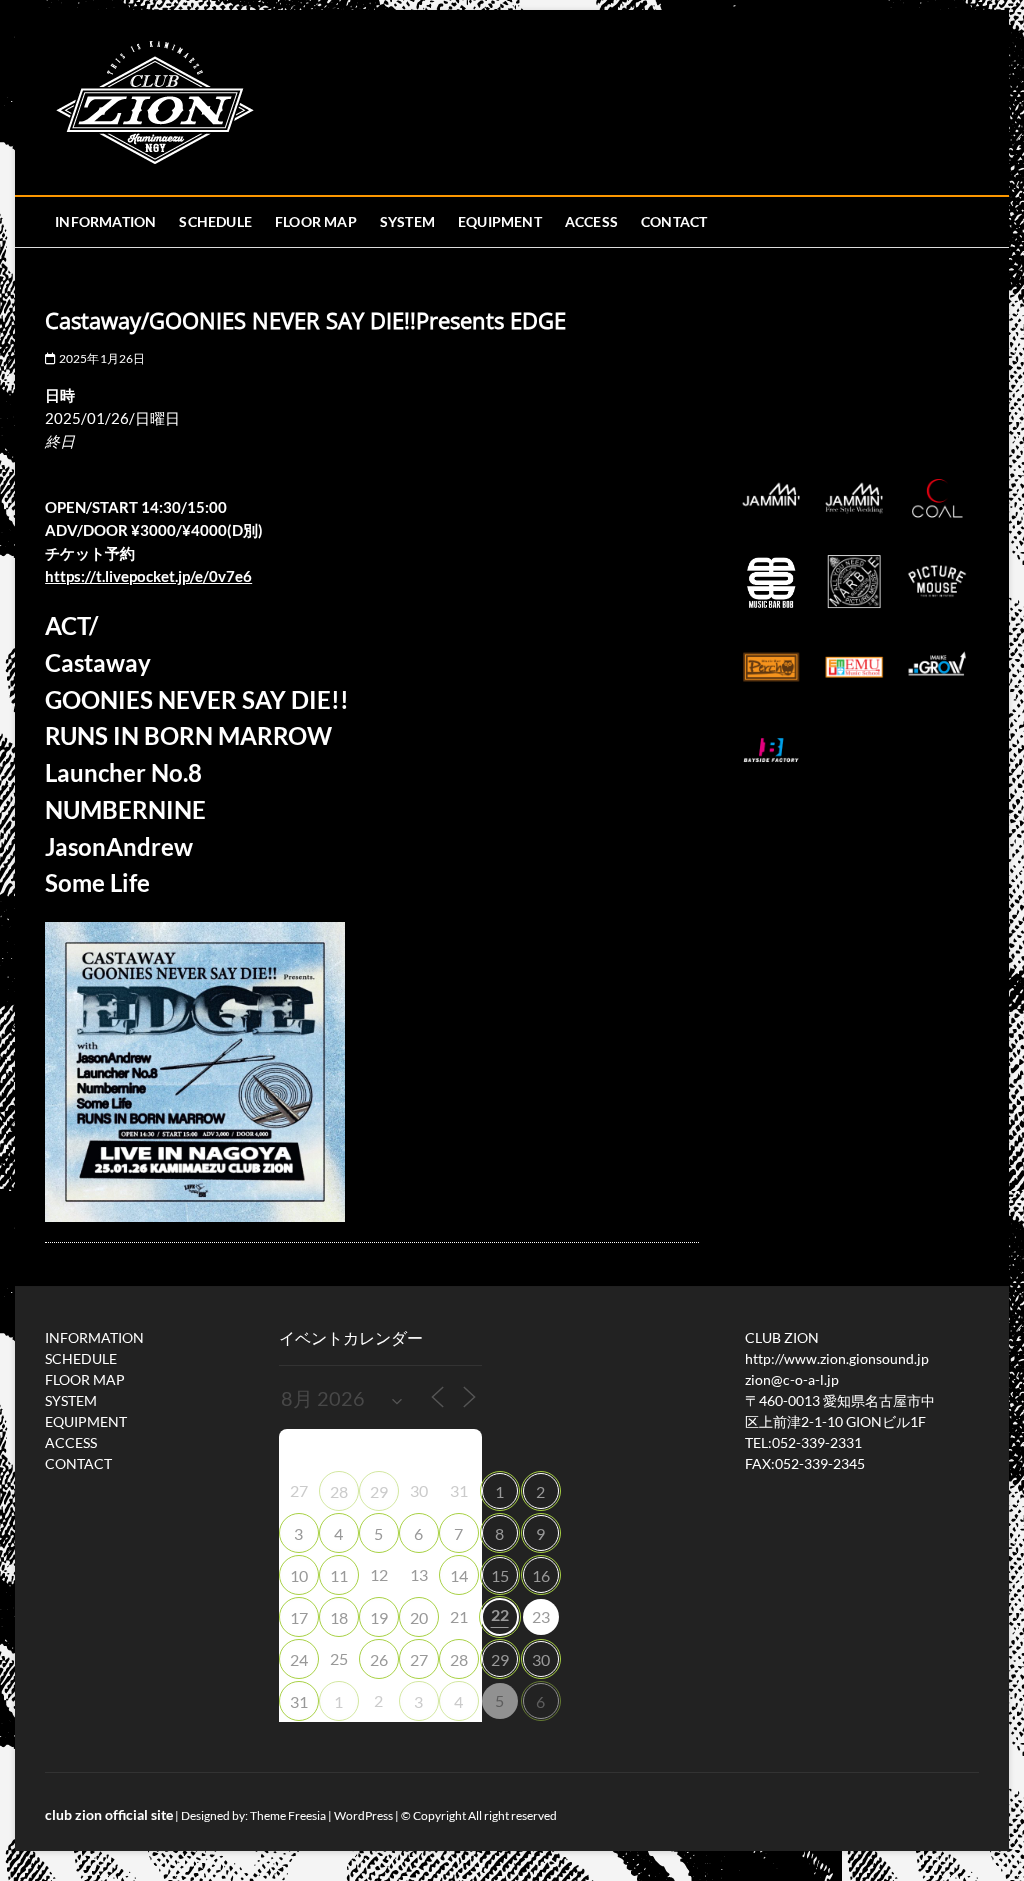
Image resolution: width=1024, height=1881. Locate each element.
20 (419, 1617)
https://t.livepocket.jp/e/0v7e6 (148, 576)
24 (299, 1659)
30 (541, 1659)
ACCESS (591, 221)
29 (379, 1491)
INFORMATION (105, 221)
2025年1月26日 (100, 358)
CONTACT (674, 221)
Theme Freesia (288, 1815)
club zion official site (109, 1814)
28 (339, 1491)
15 (500, 1575)
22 (500, 1614)
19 (379, 1617)
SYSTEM (407, 221)
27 (419, 1659)
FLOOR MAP (316, 221)
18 (339, 1617)
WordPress (363, 1815)
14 (459, 1575)
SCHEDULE (215, 221)
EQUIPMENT (500, 221)
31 (299, 1701)
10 (299, 1575)
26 (379, 1659)
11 (339, 1575)
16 (541, 1575)
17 (299, 1617)
